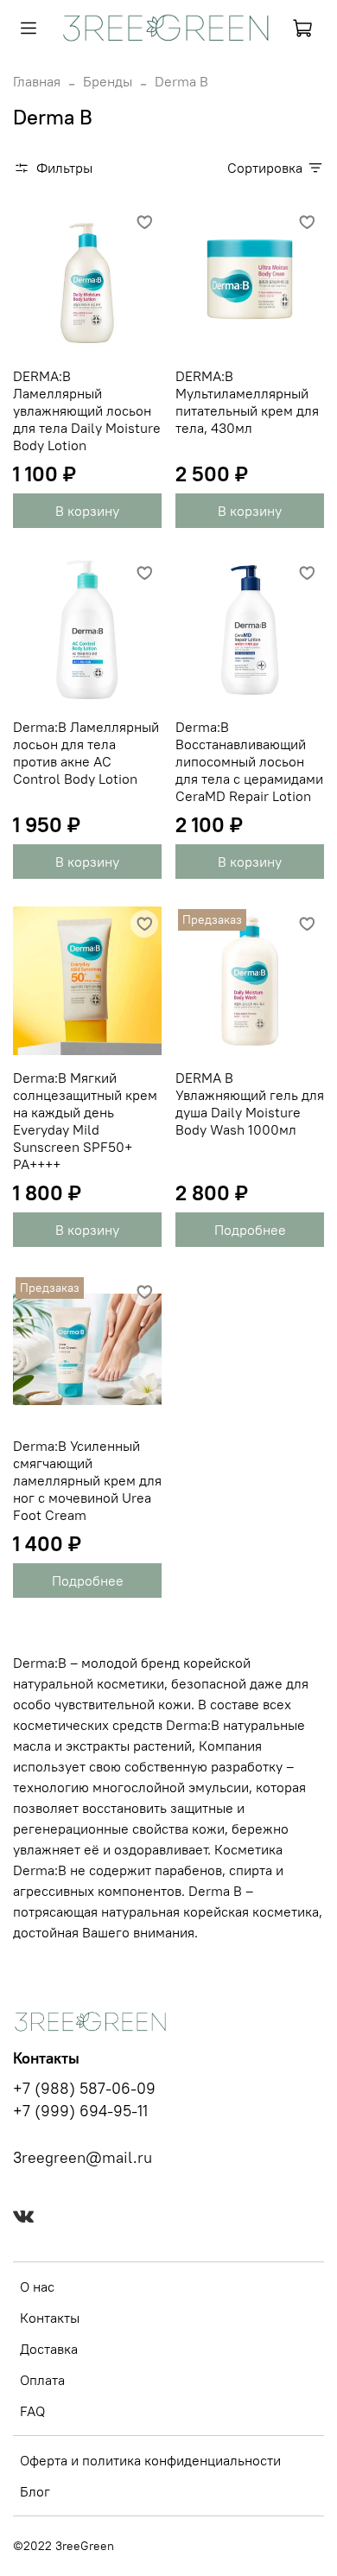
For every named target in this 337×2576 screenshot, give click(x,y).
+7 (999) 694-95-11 (80, 2111)
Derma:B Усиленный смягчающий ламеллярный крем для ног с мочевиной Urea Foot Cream (87, 1480)
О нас (37, 2287)
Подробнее (250, 1230)
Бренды (108, 81)
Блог (35, 2491)
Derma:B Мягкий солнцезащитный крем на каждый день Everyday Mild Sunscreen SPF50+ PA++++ (85, 1121)
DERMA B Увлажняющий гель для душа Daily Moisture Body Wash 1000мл (250, 1104)
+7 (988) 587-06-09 (84, 2089)
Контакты (50, 2318)
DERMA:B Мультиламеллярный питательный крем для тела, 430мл (247, 402)
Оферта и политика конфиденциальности (150, 2460)
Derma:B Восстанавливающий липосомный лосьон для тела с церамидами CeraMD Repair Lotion (249, 761)
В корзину (87, 511)
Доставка (49, 2349)
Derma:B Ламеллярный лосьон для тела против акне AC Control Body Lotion (86, 753)
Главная (37, 81)
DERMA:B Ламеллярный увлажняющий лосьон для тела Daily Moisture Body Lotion (87, 410)
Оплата (42, 2380)
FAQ (32, 2411)
